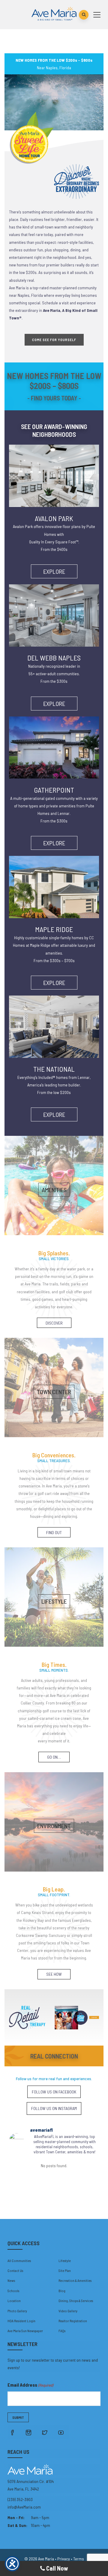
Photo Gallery (17, 2311)
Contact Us (15, 2270)
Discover (54, 1323)
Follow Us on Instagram (54, 2108)
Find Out (54, 1532)
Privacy (64, 2559)
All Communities (19, 2261)
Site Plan (65, 2270)
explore (54, 571)
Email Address (30, 2385)
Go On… (54, 1757)
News (11, 2280)
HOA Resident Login (21, 2321)
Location (14, 2301)
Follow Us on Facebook (54, 2092)
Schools (13, 2291)
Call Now (57, 2568)
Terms (79, 2559)
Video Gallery (68, 2311)
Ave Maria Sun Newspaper (25, 2331)
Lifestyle (65, 2261)
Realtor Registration (73, 2321)
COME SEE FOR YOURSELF (54, 340)
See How (54, 1974)
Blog (62, 2291)
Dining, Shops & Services (76, 2301)
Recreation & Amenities (75, 2280)
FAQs (62, 2331)
